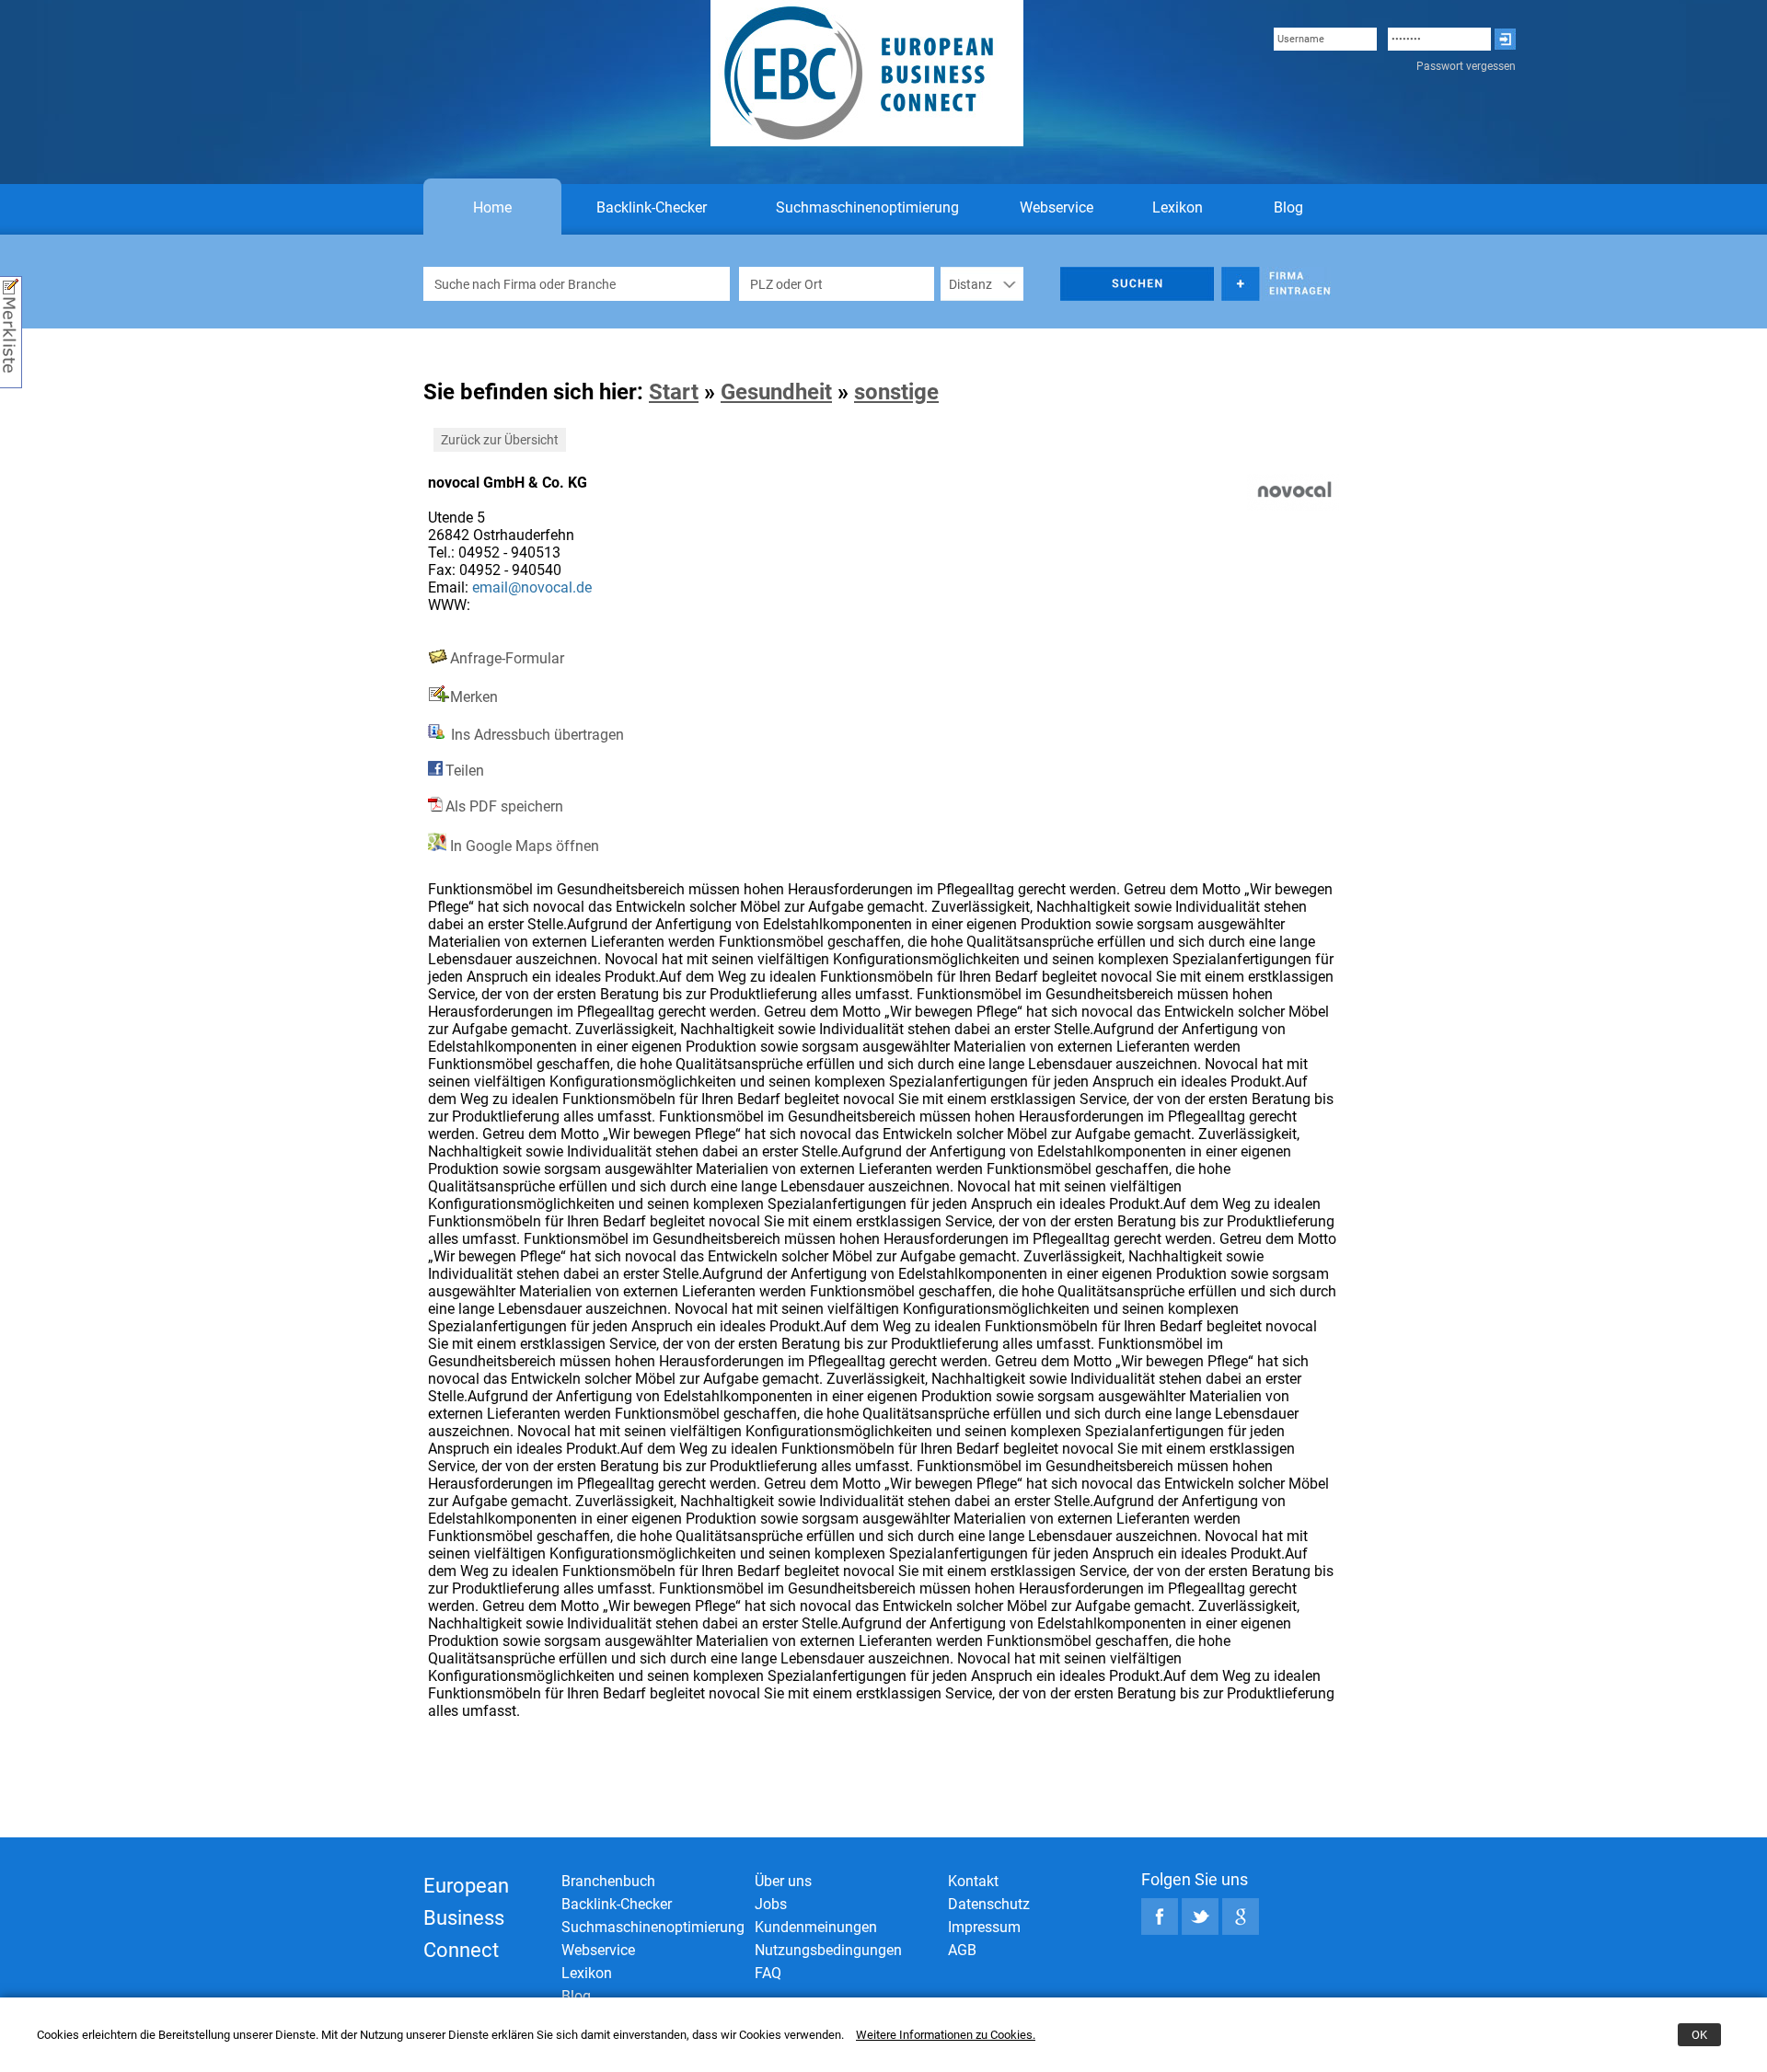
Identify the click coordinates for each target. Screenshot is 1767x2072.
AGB (962, 1950)
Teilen (465, 771)
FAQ (768, 1973)
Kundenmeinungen (816, 1927)
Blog (1288, 207)
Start (674, 392)
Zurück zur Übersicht (500, 440)
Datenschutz (989, 1904)
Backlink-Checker (652, 207)
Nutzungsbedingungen (828, 1950)
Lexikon (1178, 207)
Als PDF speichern (504, 806)
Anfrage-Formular (507, 658)
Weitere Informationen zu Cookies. (946, 2035)
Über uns (783, 1881)
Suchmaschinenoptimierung (867, 207)
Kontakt (973, 1881)
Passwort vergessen (1466, 66)
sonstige (896, 392)
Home (492, 207)
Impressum (984, 1927)
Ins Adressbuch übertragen (536, 735)
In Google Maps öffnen (523, 846)
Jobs (771, 1904)
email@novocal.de (532, 587)
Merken (474, 697)
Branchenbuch (608, 1881)
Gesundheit (776, 392)
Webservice (1057, 207)
